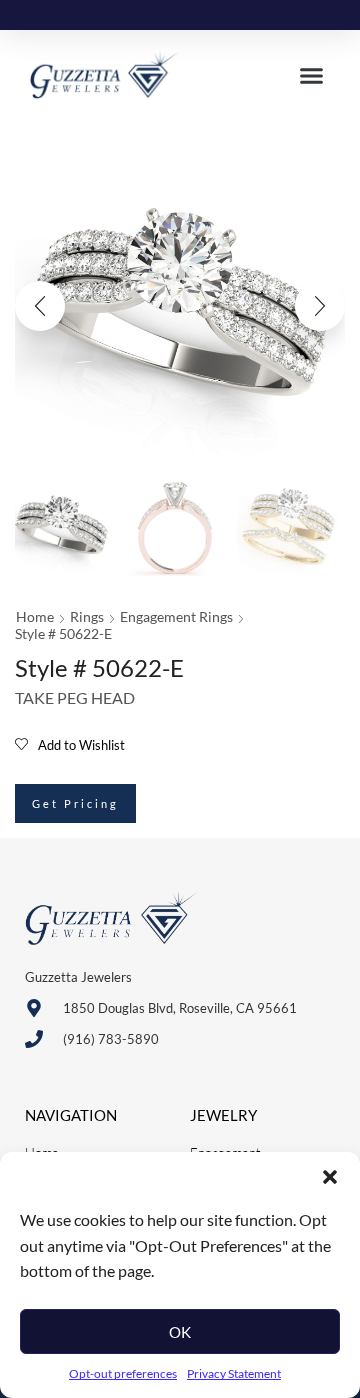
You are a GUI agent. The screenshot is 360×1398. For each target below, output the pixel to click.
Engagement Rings (176, 616)
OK (180, 1332)
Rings (87, 616)
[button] (330, 1177)
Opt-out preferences (123, 1373)
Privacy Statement (234, 1373)
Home (35, 616)
